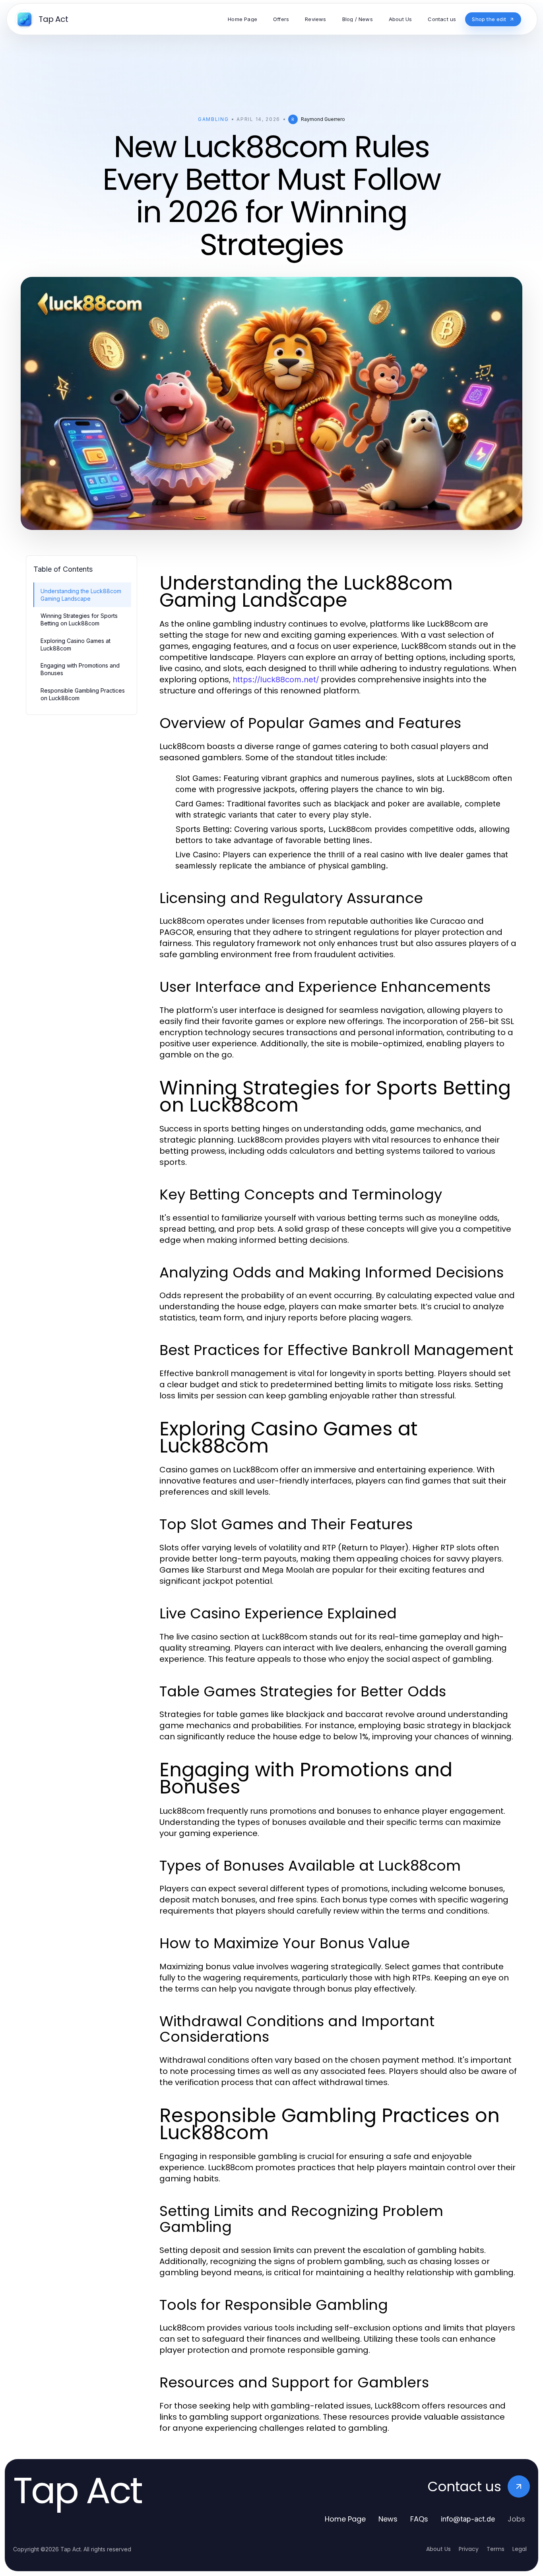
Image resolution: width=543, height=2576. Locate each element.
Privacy (469, 2549)
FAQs (419, 2519)
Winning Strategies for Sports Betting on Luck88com (79, 619)
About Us (438, 2549)
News (388, 2519)
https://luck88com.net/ (276, 680)
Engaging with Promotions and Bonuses (80, 669)
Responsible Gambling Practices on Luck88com (83, 694)
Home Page (345, 2519)
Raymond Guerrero (323, 119)
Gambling (213, 119)
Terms (495, 2549)
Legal (520, 2549)
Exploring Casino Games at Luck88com (76, 644)
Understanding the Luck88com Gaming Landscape (81, 595)
